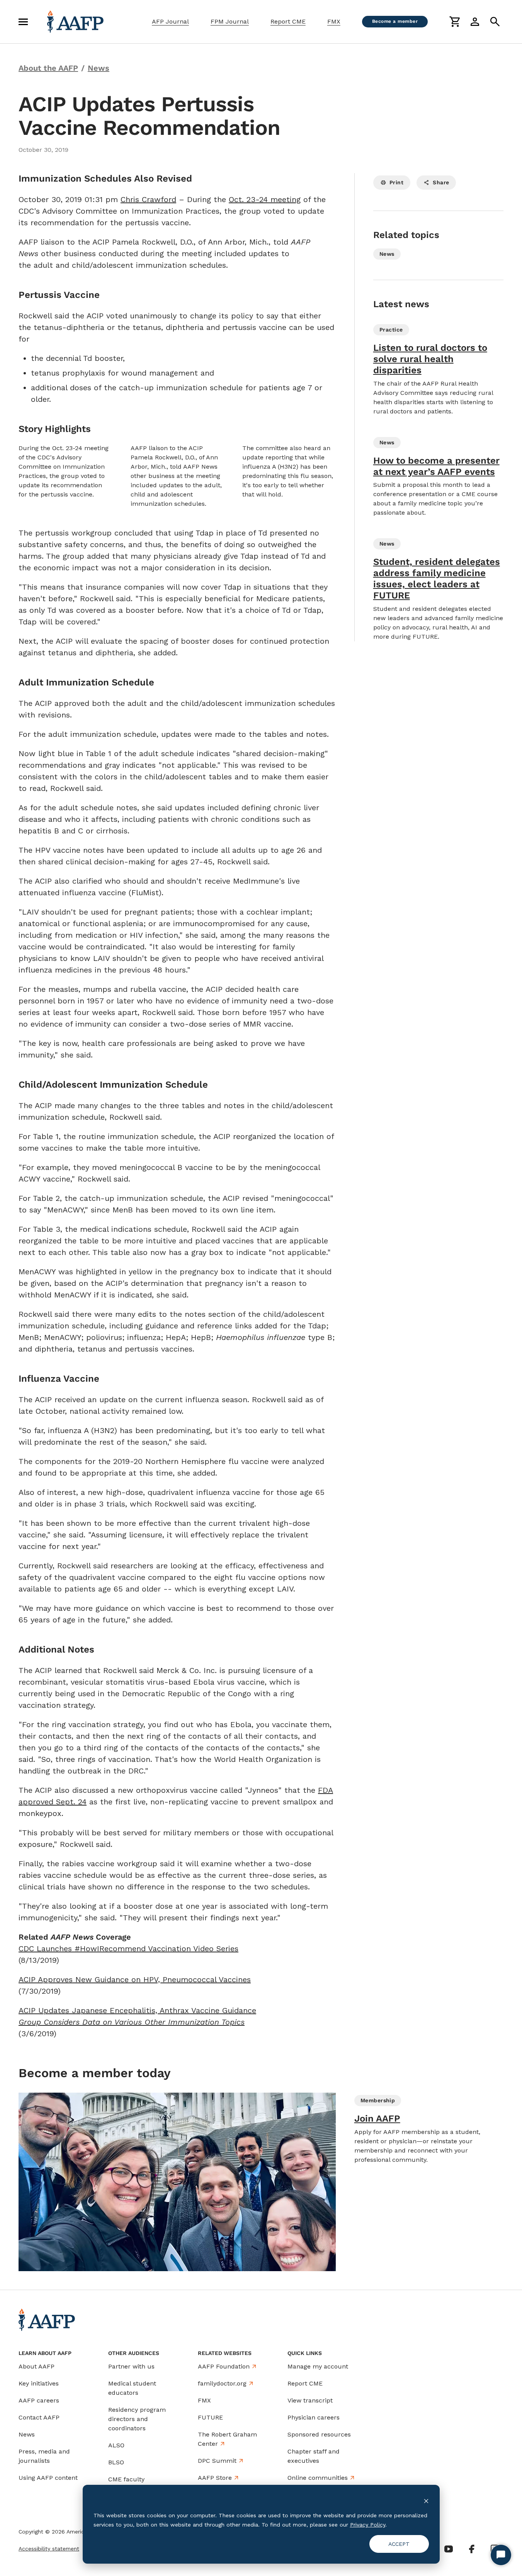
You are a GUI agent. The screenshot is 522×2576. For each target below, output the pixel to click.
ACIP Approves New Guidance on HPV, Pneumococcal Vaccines (135, 1979)
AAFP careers (39, 2400)
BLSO (116, 2462)
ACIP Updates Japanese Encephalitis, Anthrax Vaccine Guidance (137, 2010)
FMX (334, 21)
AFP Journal (170, 21)
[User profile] (475, 22)
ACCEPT (399, 2544)
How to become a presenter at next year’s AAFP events (436, 466)
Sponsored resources (319, 2434)
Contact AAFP (39, 2417)
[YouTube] (449, 2549)
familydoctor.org (222, 2383)
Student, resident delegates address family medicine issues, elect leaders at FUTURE (437, 578)
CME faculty (126, 2479)
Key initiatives (39, 2383)
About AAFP (37, 2366)
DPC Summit (217, 2461)
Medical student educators (132, 2388)
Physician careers (314, 2417)
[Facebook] (472, 2549)
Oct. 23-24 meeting (265, 199)
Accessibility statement (49, 2549)
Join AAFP (377, 2119)
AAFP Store (215, 2478)
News (27, 2434)
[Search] (495, 22)
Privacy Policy (368, 2525)
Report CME (288, 21)
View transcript (310, 2400)
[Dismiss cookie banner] (426, 2500)
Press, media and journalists (44, 2456)
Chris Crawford (148, 199)
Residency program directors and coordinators (137, 2419)
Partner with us (131, 2366)
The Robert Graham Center (227, 2439)
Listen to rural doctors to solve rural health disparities (430, 359)
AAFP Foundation (224, 2366)
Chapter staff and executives (314, 2456)
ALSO (116, 2445)
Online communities (318, 2478)
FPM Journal (230, 21)
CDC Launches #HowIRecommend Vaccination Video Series (128, 1949)
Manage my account (318, 2366)
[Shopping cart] (455, 22)
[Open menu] (23, 22)
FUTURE (210, 2417)
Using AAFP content (48, 2478)
